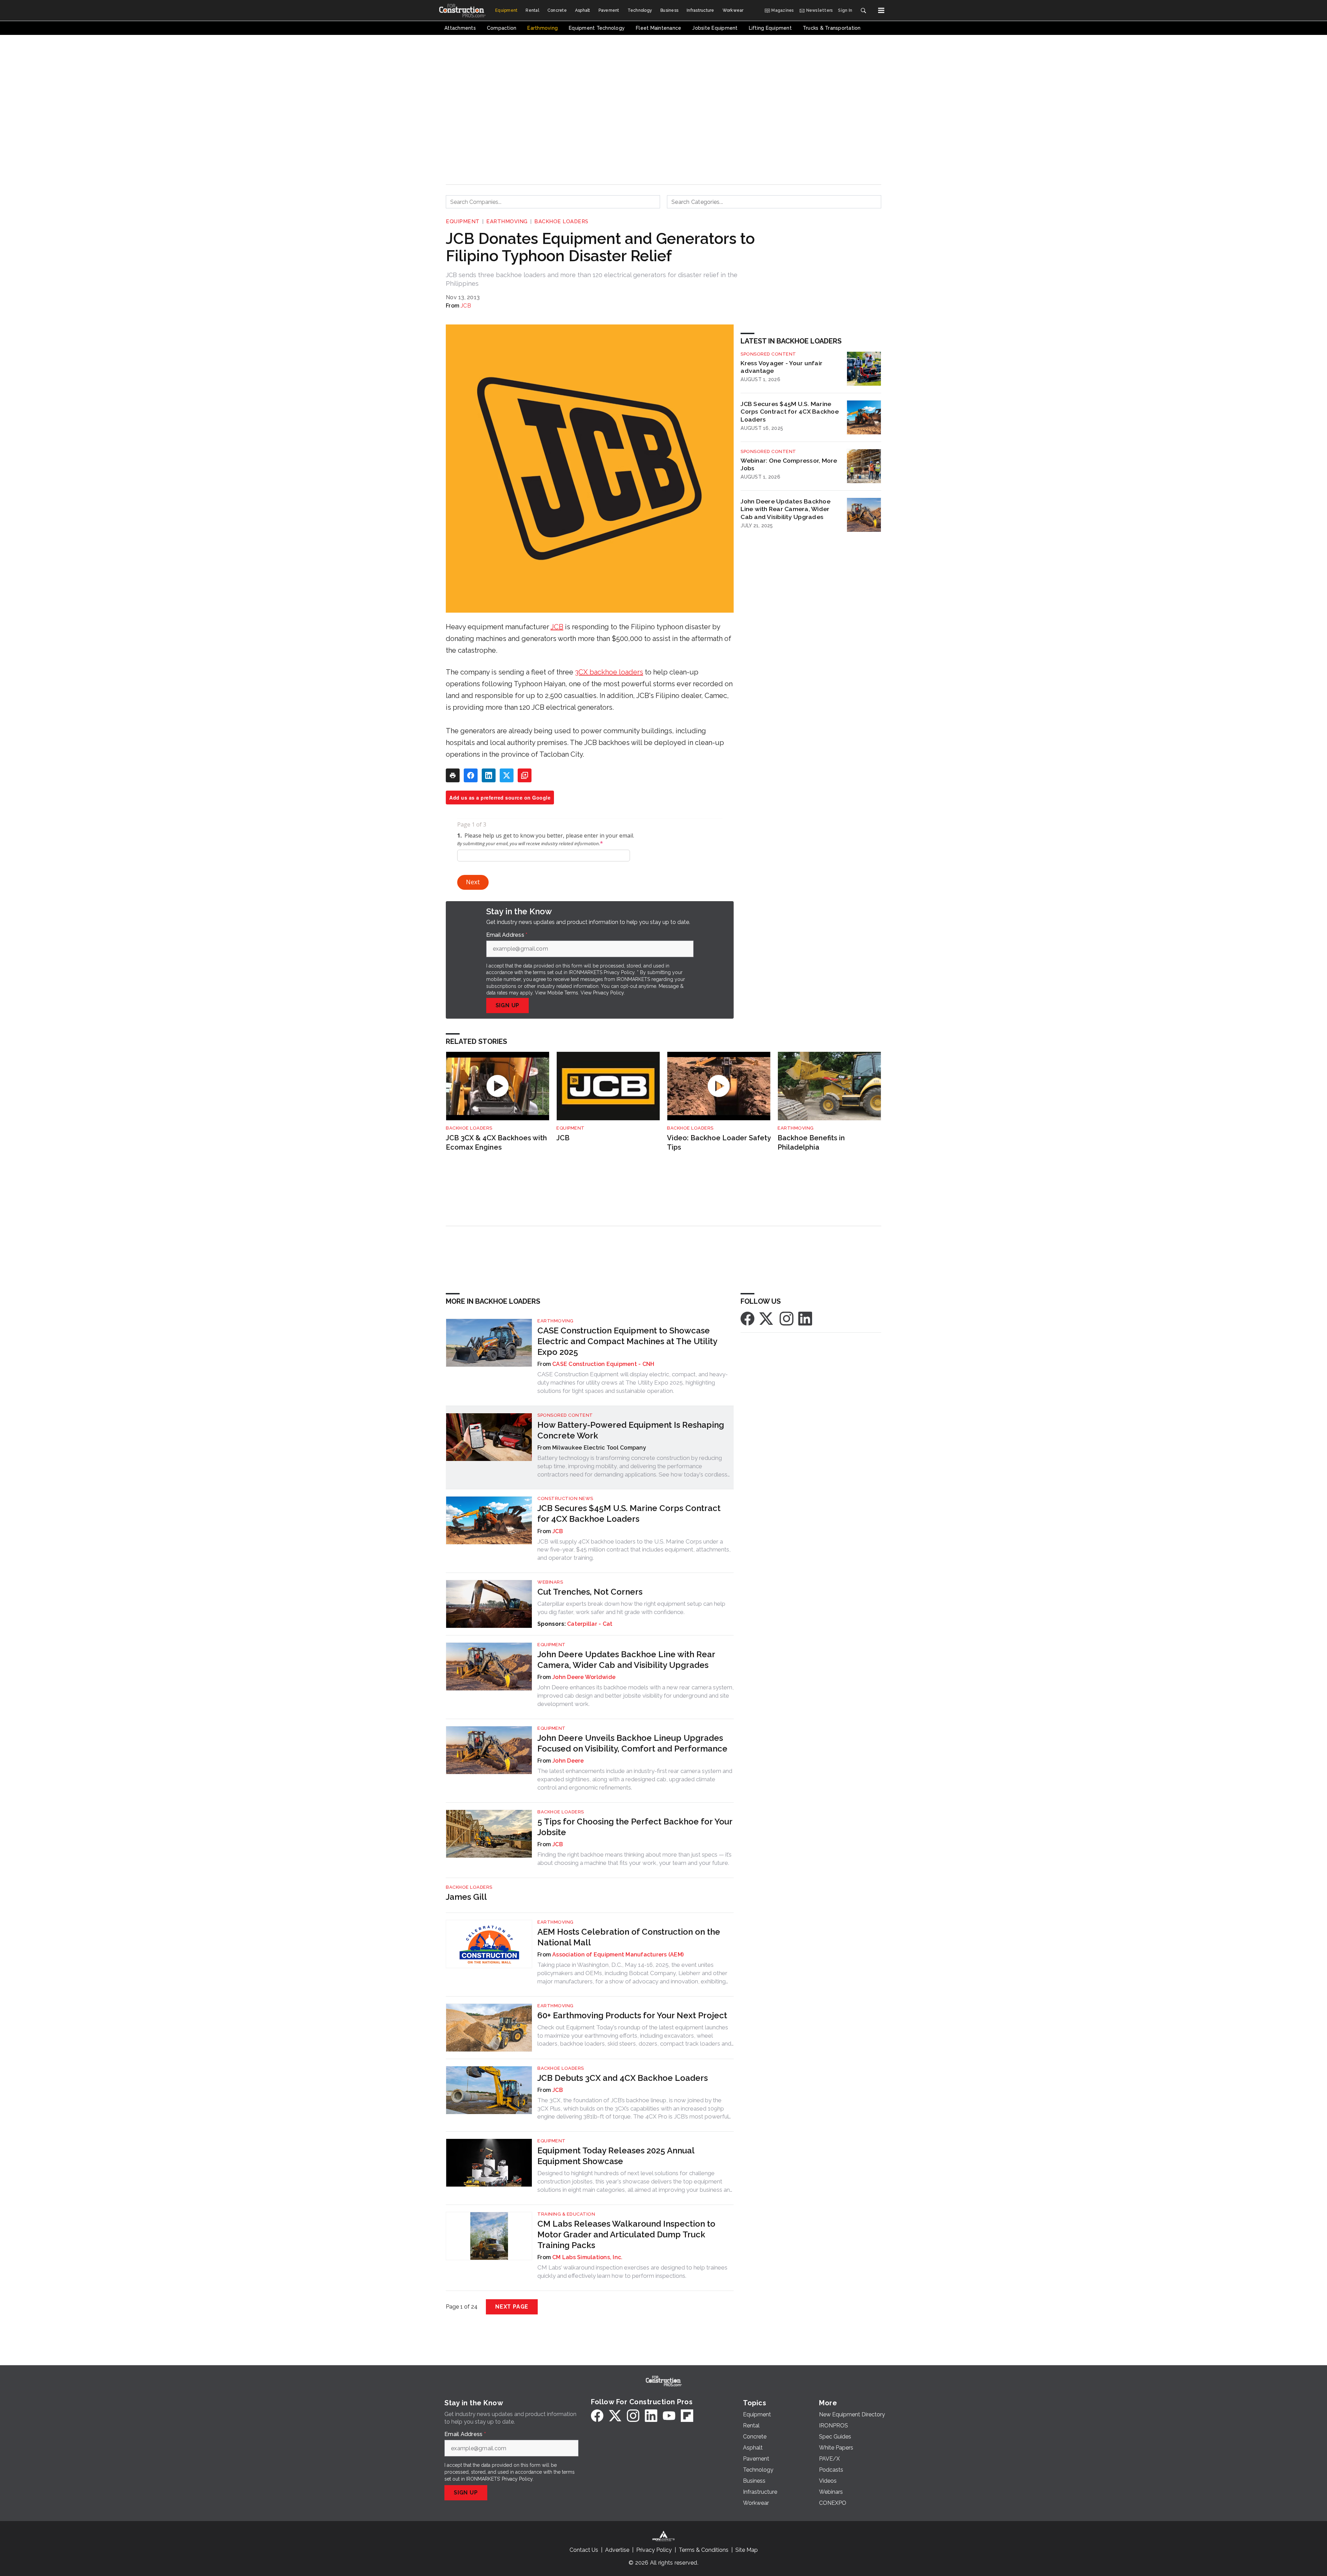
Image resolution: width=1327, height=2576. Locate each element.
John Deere (568, 1761)
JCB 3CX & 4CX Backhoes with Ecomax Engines (496, 1143)
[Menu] (881, 10)
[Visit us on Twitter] (767, 1318)
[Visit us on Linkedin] (805, 1318)
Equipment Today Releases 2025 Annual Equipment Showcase (616, 2156)
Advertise (617, 2550)
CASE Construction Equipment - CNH (603, 1364)
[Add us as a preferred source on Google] (525, 775)
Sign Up (508, 1005)
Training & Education (566, 2214)
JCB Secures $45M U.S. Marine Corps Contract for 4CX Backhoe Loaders (790, 412)
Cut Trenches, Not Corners (590, 1592)
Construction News (565, 1498)
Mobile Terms (563, 993)
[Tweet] (507, 775)
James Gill (466, 1897)
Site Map (747, 2550)
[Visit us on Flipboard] (687, 2416)
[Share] (471, 775)
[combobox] (553, 202)
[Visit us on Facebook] (747, 1318)
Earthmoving (507, 221)
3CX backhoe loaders (609, 672)
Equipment (463, 221)
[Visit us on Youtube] (669, 2416)
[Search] (863, 10)
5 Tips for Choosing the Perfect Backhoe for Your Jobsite (635, 1827)
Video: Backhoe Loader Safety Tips (719, 1143)
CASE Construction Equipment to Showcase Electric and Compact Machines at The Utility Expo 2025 (627, 1341)
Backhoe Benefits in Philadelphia (811, 1143)
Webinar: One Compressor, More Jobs (789, 464)
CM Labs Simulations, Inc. (587, 2257)
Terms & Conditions (704, 2550)
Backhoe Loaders (561, 221)
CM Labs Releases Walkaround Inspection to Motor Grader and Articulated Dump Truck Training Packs (626, 2234)
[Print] (453, 775)
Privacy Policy (608, 993)
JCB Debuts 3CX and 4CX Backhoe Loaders (623, 2078)
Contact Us (584, 2550)
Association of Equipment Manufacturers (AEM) (618, 1955)
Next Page (512, 2307)
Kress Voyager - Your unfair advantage (782, 367)
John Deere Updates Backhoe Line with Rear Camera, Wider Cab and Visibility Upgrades (785, 509)
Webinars (550, 1582)
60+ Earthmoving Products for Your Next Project (632, 2015)
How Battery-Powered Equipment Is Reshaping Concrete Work (631, 1430)
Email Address (507, 935)
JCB (466, 306)
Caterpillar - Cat (590, 1624)
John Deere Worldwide (584, 1677)
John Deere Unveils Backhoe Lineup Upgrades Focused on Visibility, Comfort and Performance (632, 1743)
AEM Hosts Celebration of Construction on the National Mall (629, 1937)
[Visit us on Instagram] (787, 1318)
